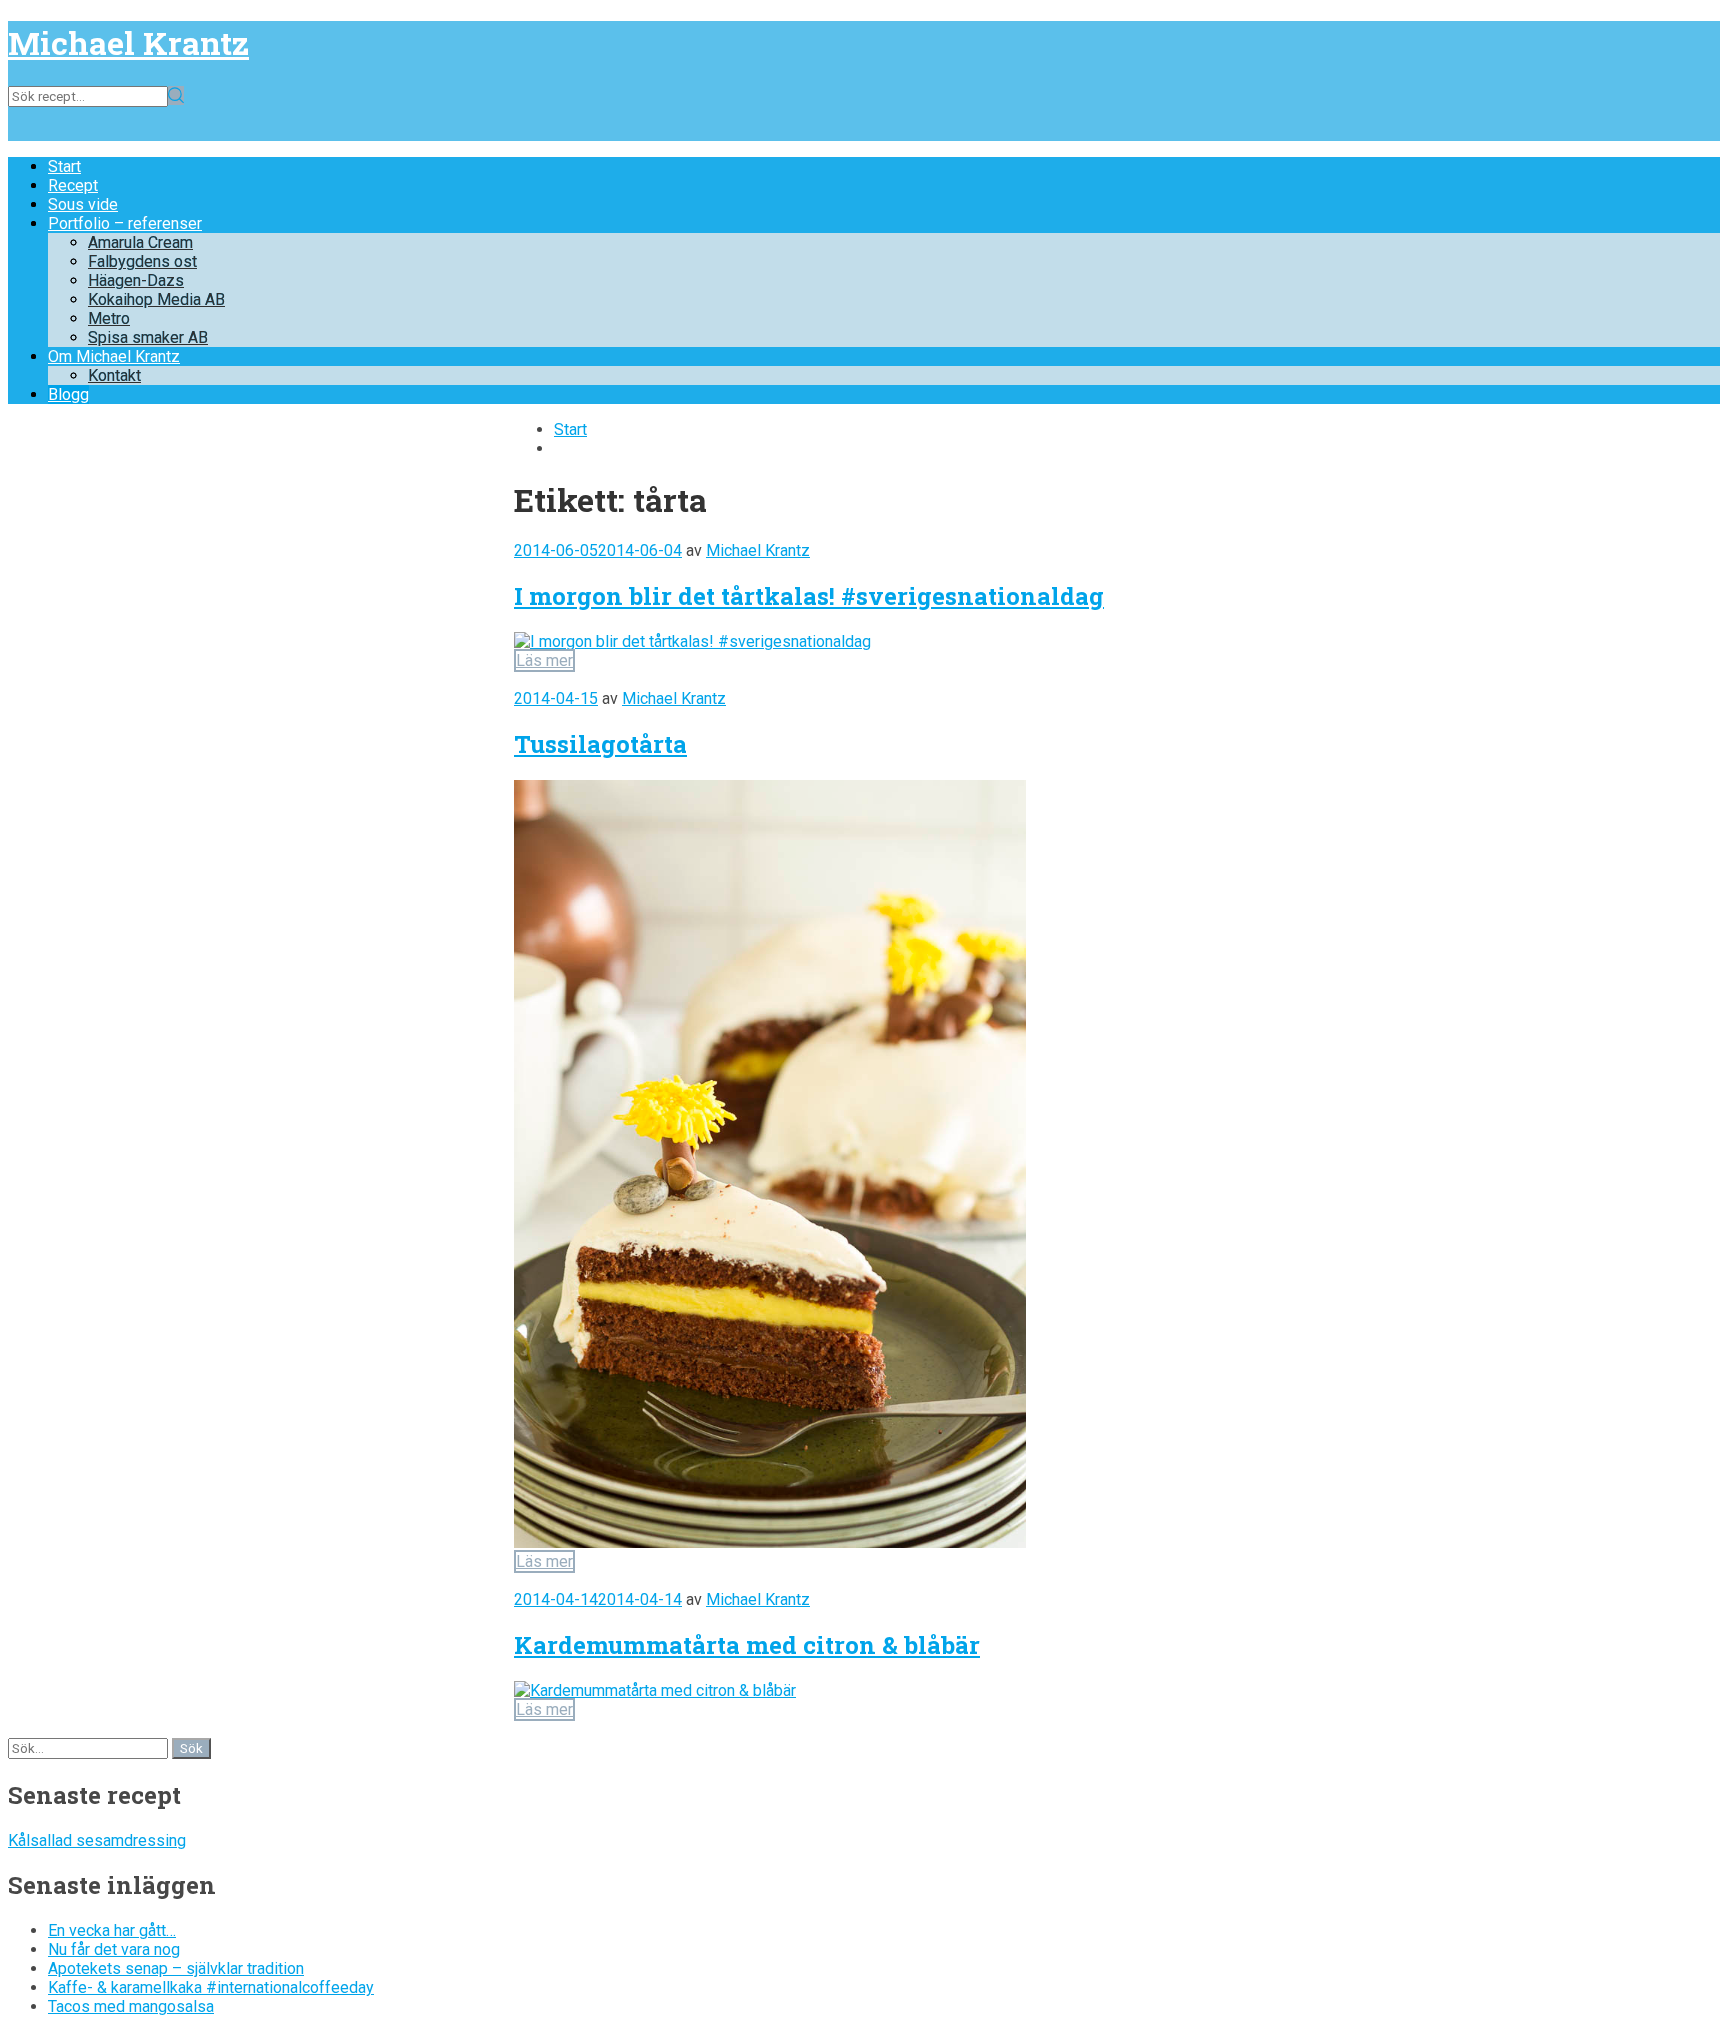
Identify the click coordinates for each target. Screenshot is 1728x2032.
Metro (109, 318)
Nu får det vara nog (114, 1949)
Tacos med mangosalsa (131, 2006)
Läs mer (544, 660)
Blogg (68, 394)
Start (64, 166)
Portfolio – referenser (125, 223)
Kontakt (114, 375)
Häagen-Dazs (136, 280)
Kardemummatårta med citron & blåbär (747, 1645)
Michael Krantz (128, 42)
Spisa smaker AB (148, 337)
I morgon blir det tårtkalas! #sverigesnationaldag (809, 596)
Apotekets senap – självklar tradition (176, 1968)
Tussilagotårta (600, 744)
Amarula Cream (140, 242)
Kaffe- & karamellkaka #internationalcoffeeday (211, 1987)
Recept (73, 185)
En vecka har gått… (112, 1930)
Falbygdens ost (142, 261)
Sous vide (83, 204)
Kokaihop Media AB (156, 299)
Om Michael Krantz (114, 356)
